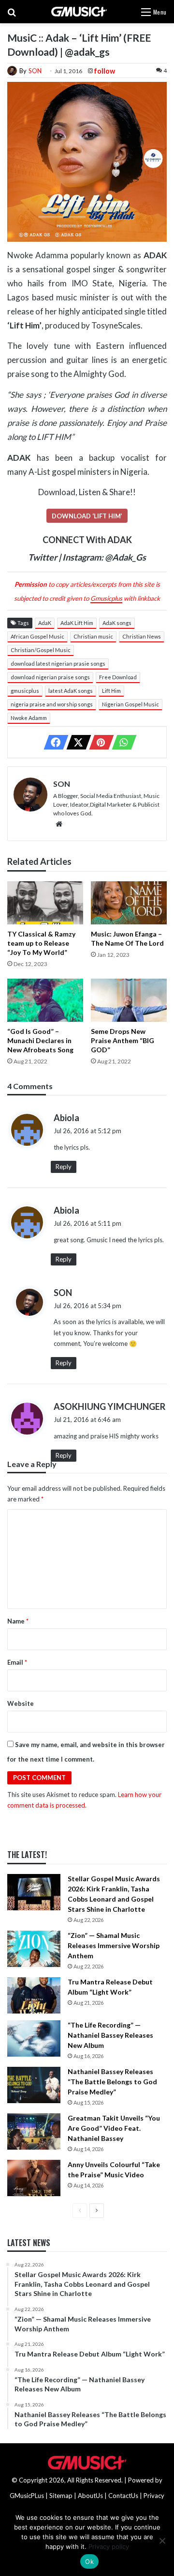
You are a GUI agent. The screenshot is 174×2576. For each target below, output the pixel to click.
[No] (162, 2541)
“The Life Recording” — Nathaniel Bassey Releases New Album (110, 2035)
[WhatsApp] (121, 742)
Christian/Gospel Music (41, 650)
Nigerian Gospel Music (130, 704)
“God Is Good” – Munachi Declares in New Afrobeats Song (40, 1040)
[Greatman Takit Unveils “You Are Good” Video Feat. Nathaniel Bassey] (34, 2131)
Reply (64, 1167)
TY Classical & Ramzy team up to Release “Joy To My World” (41, 943)
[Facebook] (53, 742)
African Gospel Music (37, 636)
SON (35, 71)
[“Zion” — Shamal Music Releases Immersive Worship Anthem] (34, 1949)
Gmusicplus (106, 598)
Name (18, 1621)
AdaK (45, 623)
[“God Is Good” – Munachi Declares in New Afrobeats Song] (45, 1000)
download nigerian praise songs (50, 677)
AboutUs (90, 2496)
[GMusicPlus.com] (79, 12)
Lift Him (111, 691)
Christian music (93, 636)
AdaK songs (117, 623)
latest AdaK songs (71, 691)
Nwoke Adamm (29, 718)
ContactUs (123, 2496)
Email (17, 1662)
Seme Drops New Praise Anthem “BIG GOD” (123, 1040)
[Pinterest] (99, 742)
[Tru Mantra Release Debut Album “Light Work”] (34, 1995)
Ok (89, 2561)
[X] (76, 742)
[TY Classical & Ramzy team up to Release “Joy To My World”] (45, 903)
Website (21, 1703)
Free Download (118, 677)
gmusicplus (25, 691)
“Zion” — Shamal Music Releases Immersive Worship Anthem (114, 1945)
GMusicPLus (28, 2496)
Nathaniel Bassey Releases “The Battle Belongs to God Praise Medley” (112, 2082)
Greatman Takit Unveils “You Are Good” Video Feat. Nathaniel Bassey (114, 2128)
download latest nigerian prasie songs (58, 664)
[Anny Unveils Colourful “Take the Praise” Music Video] (34, 2178)
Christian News (142, 636)
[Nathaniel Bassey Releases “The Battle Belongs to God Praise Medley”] (34, 2085)
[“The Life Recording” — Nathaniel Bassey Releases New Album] (34, 2038)
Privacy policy (109, 2546)
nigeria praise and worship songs (52, 704)
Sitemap (61, 2496)
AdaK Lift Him (77, 623)
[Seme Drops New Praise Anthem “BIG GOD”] (129, 1000)
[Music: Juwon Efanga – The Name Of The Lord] (129, 903)
